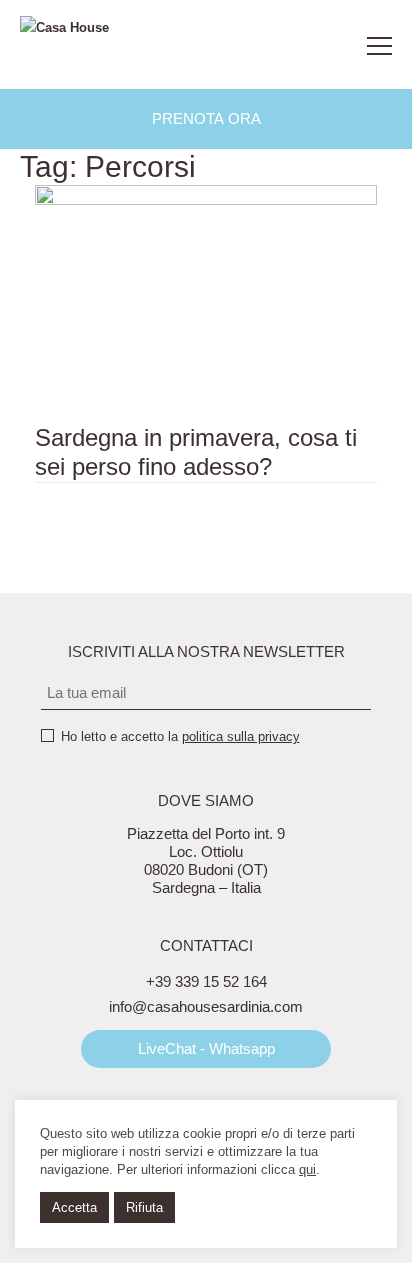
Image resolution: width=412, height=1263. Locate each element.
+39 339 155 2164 (282, 46)
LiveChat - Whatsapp (206, 1048)
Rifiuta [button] (144, 1207)
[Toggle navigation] (379, 46)
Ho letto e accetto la (180, 736)
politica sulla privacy (241, 736)
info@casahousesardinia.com (206, 1006)
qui (307, 1169)
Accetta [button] (74, 1207)
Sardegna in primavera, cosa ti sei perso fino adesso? (196, 452)
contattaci (327, 46)
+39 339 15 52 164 (206, 981)
